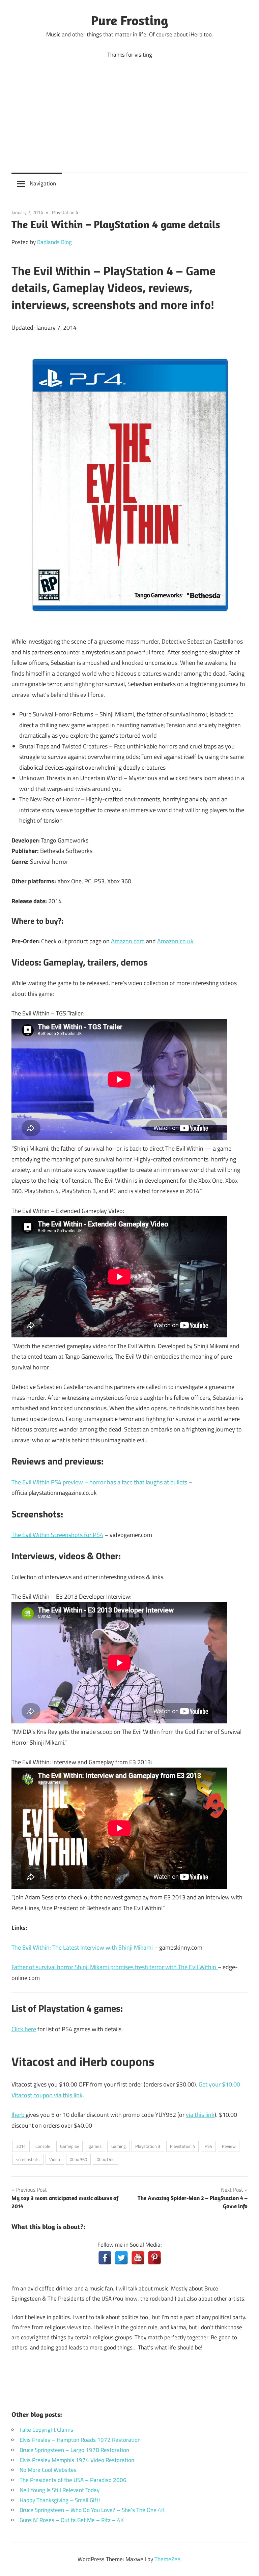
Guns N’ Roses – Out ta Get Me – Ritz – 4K (72, 2520)
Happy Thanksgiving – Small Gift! (60, 2500)
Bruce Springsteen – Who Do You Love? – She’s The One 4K (92, 2510)
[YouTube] (138, 2258)
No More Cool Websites (48, 2470)
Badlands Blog (54, 242)
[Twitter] (121, 2258)
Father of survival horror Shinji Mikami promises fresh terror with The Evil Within (114, 1967)
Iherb (19, 2115)
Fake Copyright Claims (46, 2430)
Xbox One (106, 2159)
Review (229, 2146)
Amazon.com (128, 941)
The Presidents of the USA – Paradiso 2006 (73, 2480)
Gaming (119, 2146)
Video (55, 2159)
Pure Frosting (130, 20)
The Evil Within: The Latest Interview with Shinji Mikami (82, 1947)
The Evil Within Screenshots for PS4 (57, 1535)
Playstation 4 (65, 212)
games (95, 2146)
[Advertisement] (129, 111)
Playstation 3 (148, 2146)
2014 (21, 2146)
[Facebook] (105, 2258)
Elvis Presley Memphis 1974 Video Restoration (77, 2460)
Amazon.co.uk (175, 941)
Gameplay (69, 2146)
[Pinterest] (154, 2258)
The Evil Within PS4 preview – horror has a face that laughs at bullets (99, 1482)
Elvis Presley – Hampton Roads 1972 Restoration (80, 2440)
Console (43, 2146)
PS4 (208, 2146)
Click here (24, 2029)
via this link (200, 2115)
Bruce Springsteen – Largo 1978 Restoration (74, 2450)
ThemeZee (167, 2559)
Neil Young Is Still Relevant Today (60, 2490)
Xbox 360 (78, 2159)
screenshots (28, 2159)
